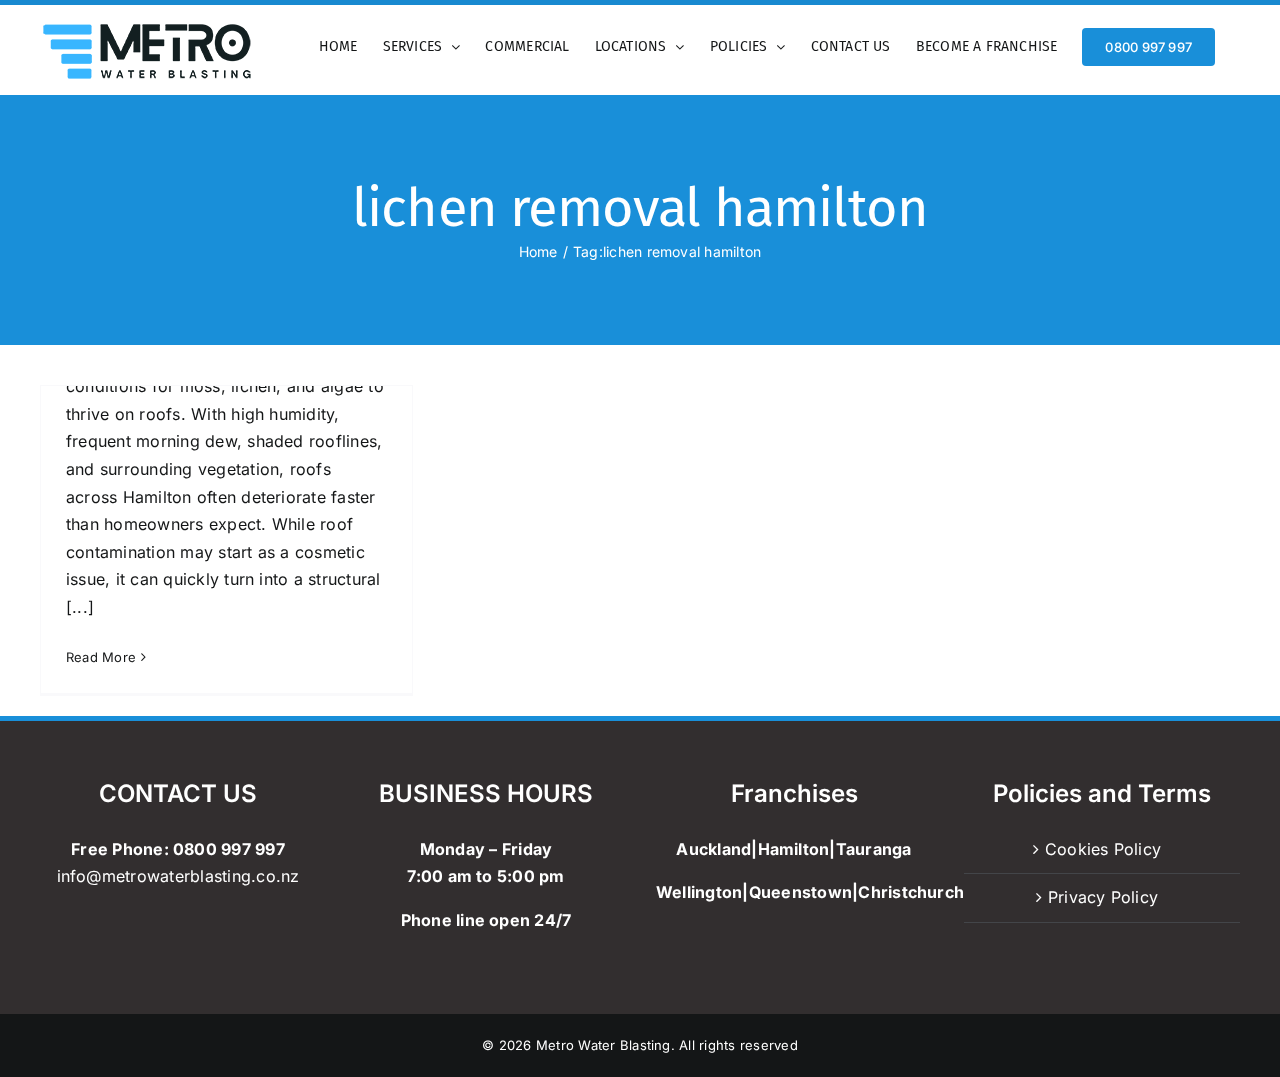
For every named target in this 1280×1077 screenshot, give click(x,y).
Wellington (699, 892)
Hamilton (794, 849)
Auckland (713, 849)
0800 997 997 (229, 849)
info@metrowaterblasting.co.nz (178, 876)
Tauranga (874, 849)
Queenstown (800, 892)
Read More (101, 657)
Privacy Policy (1103, 897)
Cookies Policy (1103, 849)
